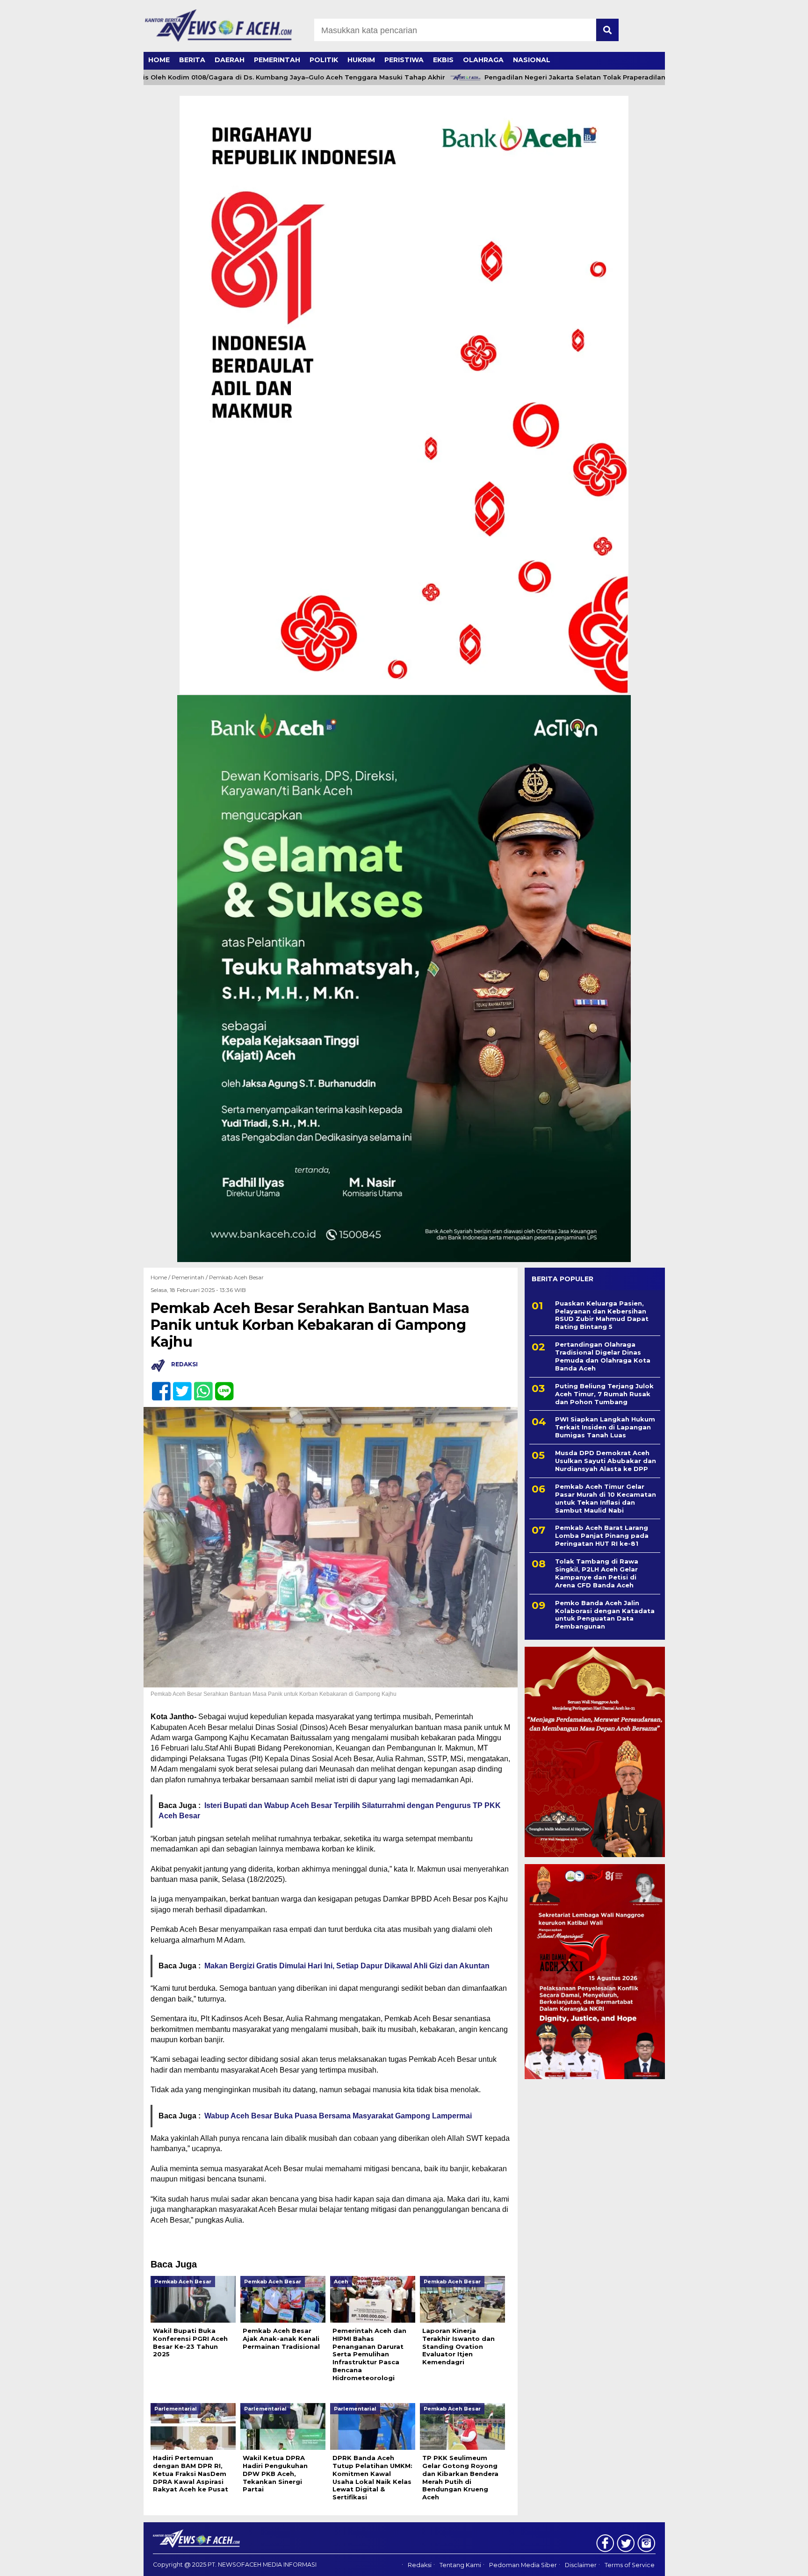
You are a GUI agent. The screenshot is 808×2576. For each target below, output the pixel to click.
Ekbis (443, 60)
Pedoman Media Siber (523, 2565)
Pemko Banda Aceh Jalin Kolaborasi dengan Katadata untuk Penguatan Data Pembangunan (605, 1615)
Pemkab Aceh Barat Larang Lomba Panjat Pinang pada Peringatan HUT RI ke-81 (602, 1536)
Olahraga (483, 60)
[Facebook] (157, 1386)
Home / (161, 1277)
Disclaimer (581, 2565)
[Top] (774, 2562)
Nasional (532, 60)
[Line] (220, 1386)
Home (159, 60)
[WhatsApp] (199, 1386)
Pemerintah (277, 60)
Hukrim (361, 60)
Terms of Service (630, 2565)
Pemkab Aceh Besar (236, 1277)
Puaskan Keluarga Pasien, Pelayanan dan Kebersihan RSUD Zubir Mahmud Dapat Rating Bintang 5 (602, 1315)
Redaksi (420, 2565)
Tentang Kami (460, 2565)
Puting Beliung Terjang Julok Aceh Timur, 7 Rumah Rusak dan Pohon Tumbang (604, 1394)
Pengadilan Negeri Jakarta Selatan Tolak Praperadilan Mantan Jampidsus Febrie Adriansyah (589, 77)
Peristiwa (404, 60)
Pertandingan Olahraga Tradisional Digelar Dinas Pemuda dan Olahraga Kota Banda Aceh (603, 1356)
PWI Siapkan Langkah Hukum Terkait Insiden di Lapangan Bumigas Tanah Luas (605, 1427)
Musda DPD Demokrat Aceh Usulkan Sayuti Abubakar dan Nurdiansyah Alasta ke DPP (606, 1461)
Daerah (230, 60)
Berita (192, 60)
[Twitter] (178, 1386)
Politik (324, 60)
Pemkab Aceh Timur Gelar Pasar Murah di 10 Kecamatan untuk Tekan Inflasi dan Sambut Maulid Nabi (606, 1498)
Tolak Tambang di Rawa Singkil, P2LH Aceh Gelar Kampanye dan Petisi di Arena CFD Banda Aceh (597, 1573)
